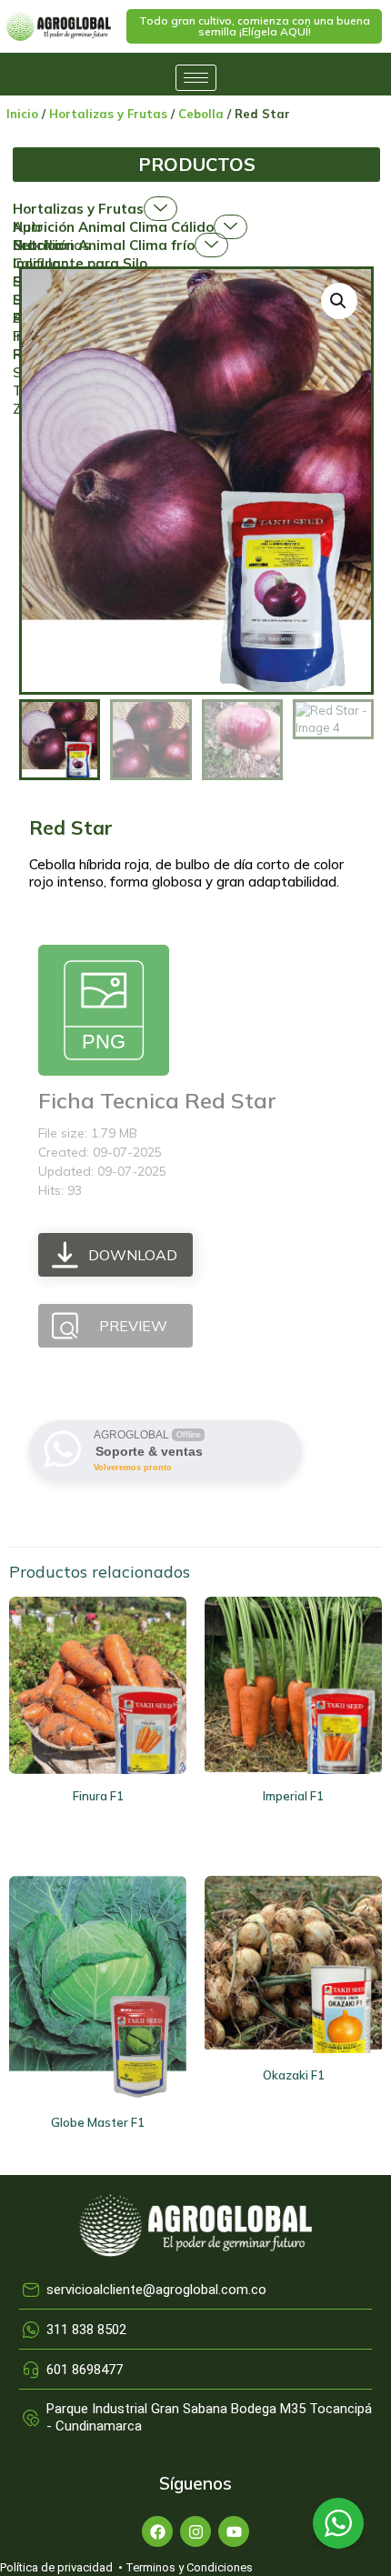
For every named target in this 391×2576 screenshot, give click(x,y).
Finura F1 (98, 1796)
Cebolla (201, 114)
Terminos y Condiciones (189, 2567)
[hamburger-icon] (196, 78)
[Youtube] (234, 2531)
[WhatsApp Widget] (338, 2523)
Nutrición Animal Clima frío (104, 245)
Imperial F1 (293, 1796)
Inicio (22, 114)
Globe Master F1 (98, 2122)
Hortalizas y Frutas (108, 114)
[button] (254, 26)
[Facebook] (157, 2531)
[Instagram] (195, 2531)
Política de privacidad (56, 2567)
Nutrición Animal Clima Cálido (113, 227)
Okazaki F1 (294, 2075)
